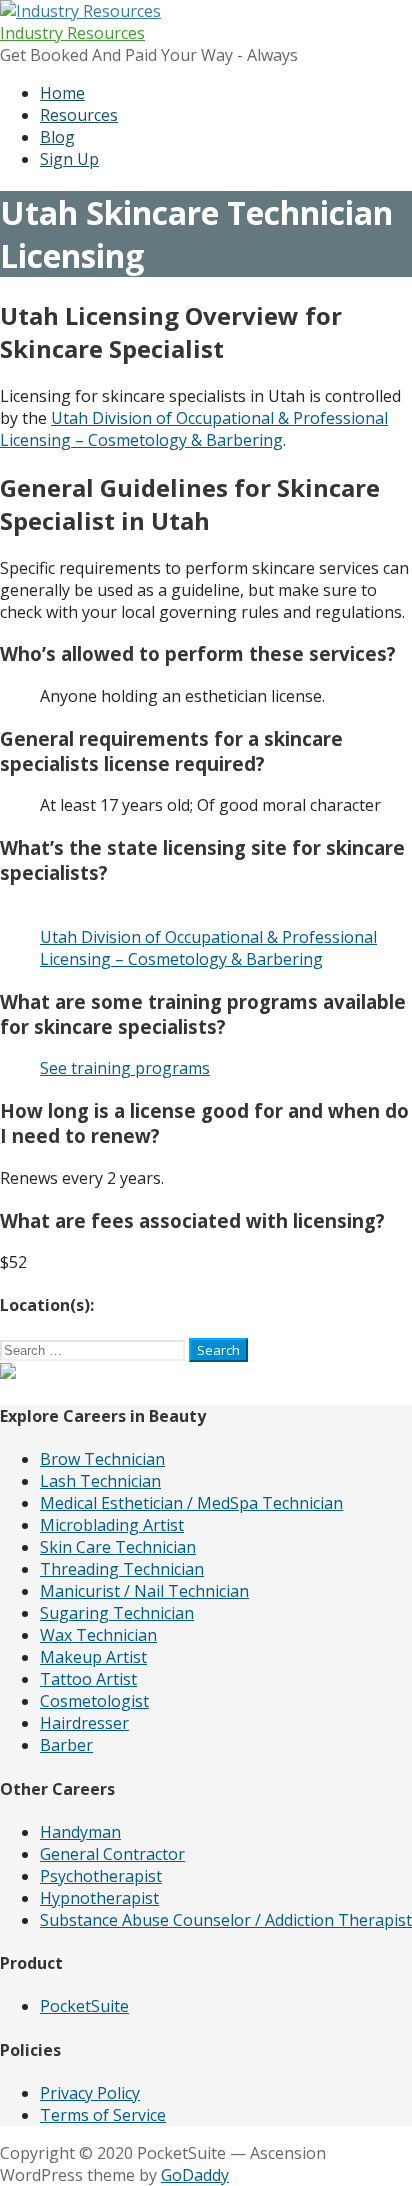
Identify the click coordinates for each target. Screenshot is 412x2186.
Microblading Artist (112, 1525)
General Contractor (112, 1854)
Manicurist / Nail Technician (144, 1591)
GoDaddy (195, 2175)
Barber (66, 1745)
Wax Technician (98, 1635)
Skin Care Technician (118, 1547)
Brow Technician (102, 1459)
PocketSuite (84, 2006)
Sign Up (69, 159)
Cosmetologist (94, 1701)
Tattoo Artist (88, 1679)
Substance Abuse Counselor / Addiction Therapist (226, 1920)
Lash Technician (100, 1481)
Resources (79, 115)
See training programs (125, 1068)
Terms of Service (103, 2115)
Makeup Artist (93, 1657)
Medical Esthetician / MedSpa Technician (191, 1503)
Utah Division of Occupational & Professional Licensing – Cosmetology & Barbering (194, 429)
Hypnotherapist (99, 1898)
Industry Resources (72, 33)
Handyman (80, 1832)
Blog (57, 137)
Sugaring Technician (117, 1613)
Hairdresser (84, 1723)
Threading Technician (122, 1569)
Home (62, 93)
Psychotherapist (101, 1876)
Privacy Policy (90, 2093)
